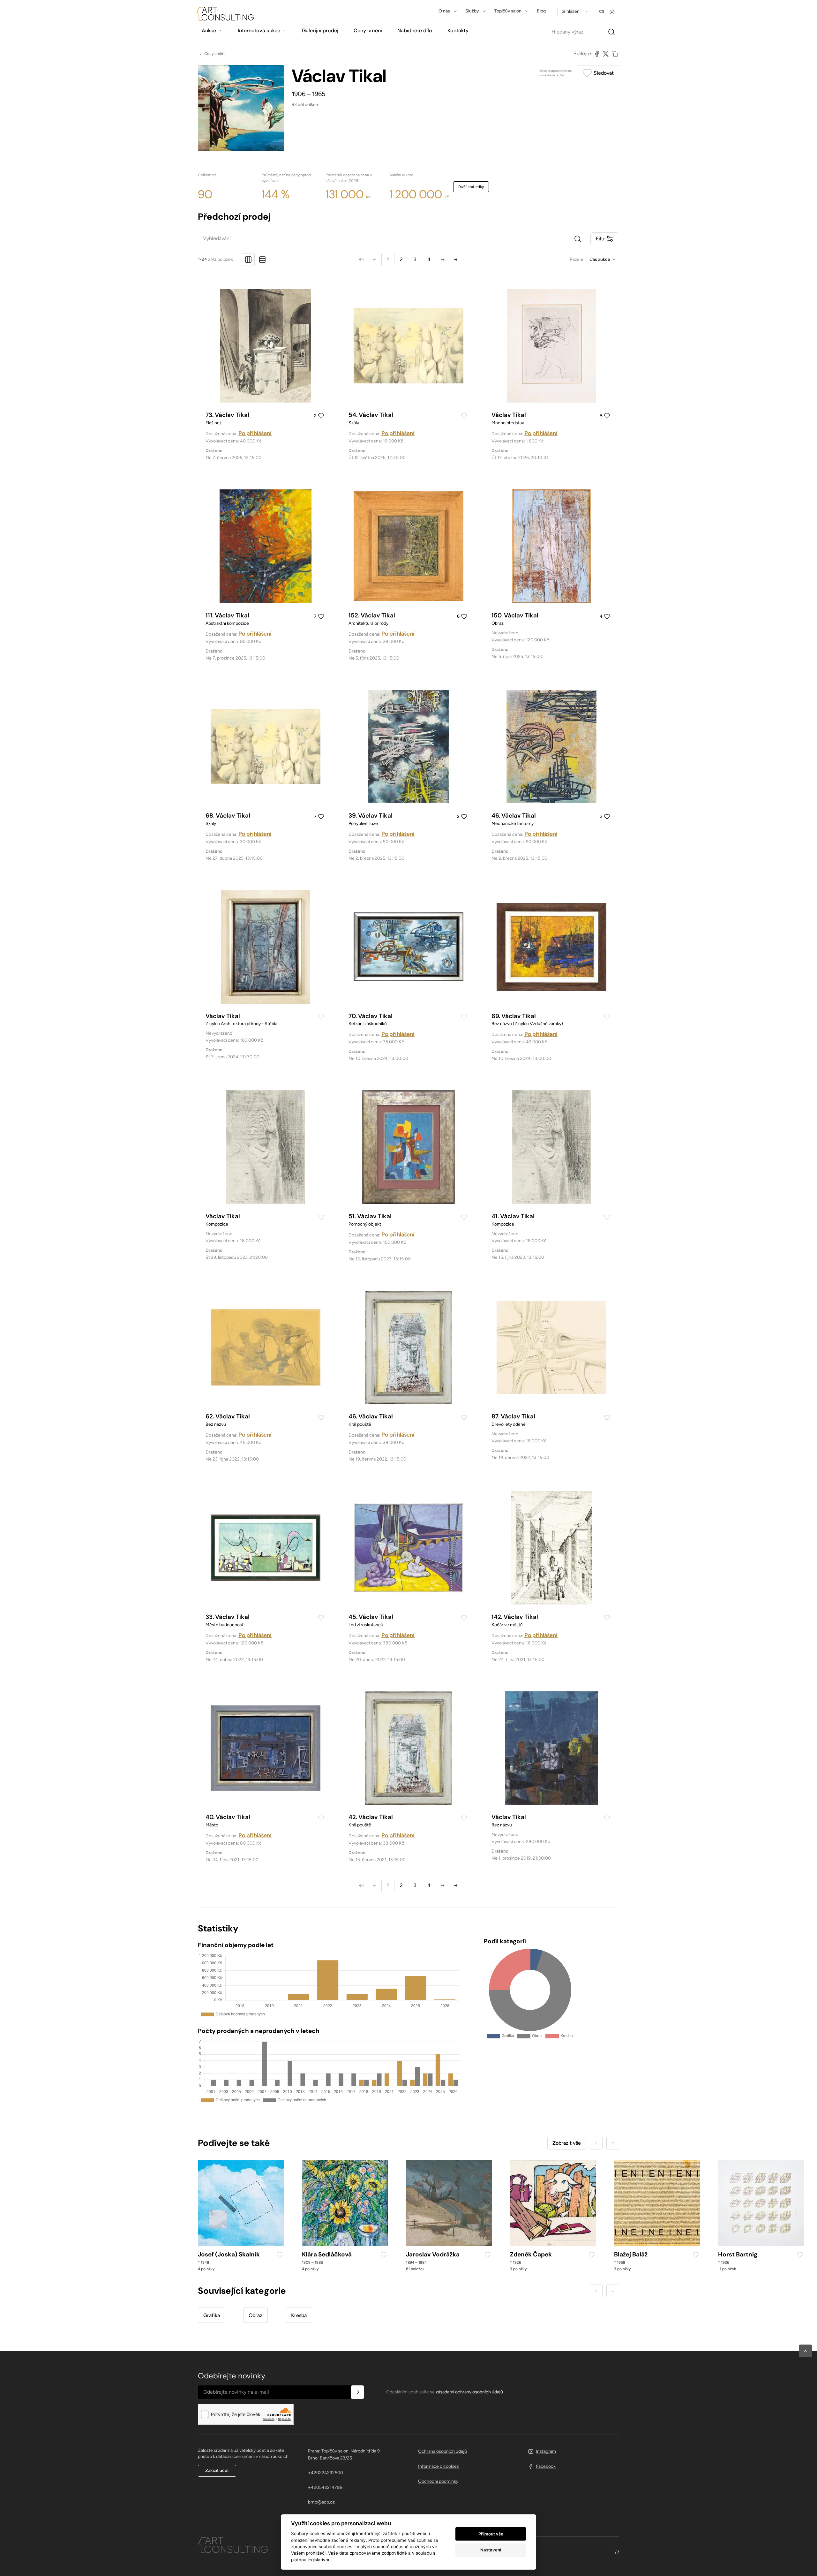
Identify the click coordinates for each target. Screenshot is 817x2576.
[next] (443, 260)
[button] (806, 2351)
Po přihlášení (255, 433)
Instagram (546, 2451)
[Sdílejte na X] (606, 54)
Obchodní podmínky (438, 2481)
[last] (456, 260)
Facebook (546, 2466)
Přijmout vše (491, 2534)
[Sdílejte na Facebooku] (597, 54)
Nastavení (491, 2550)
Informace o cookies (438, 2466)
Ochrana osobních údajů (442, 2451)
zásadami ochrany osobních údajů (469, 2392)
